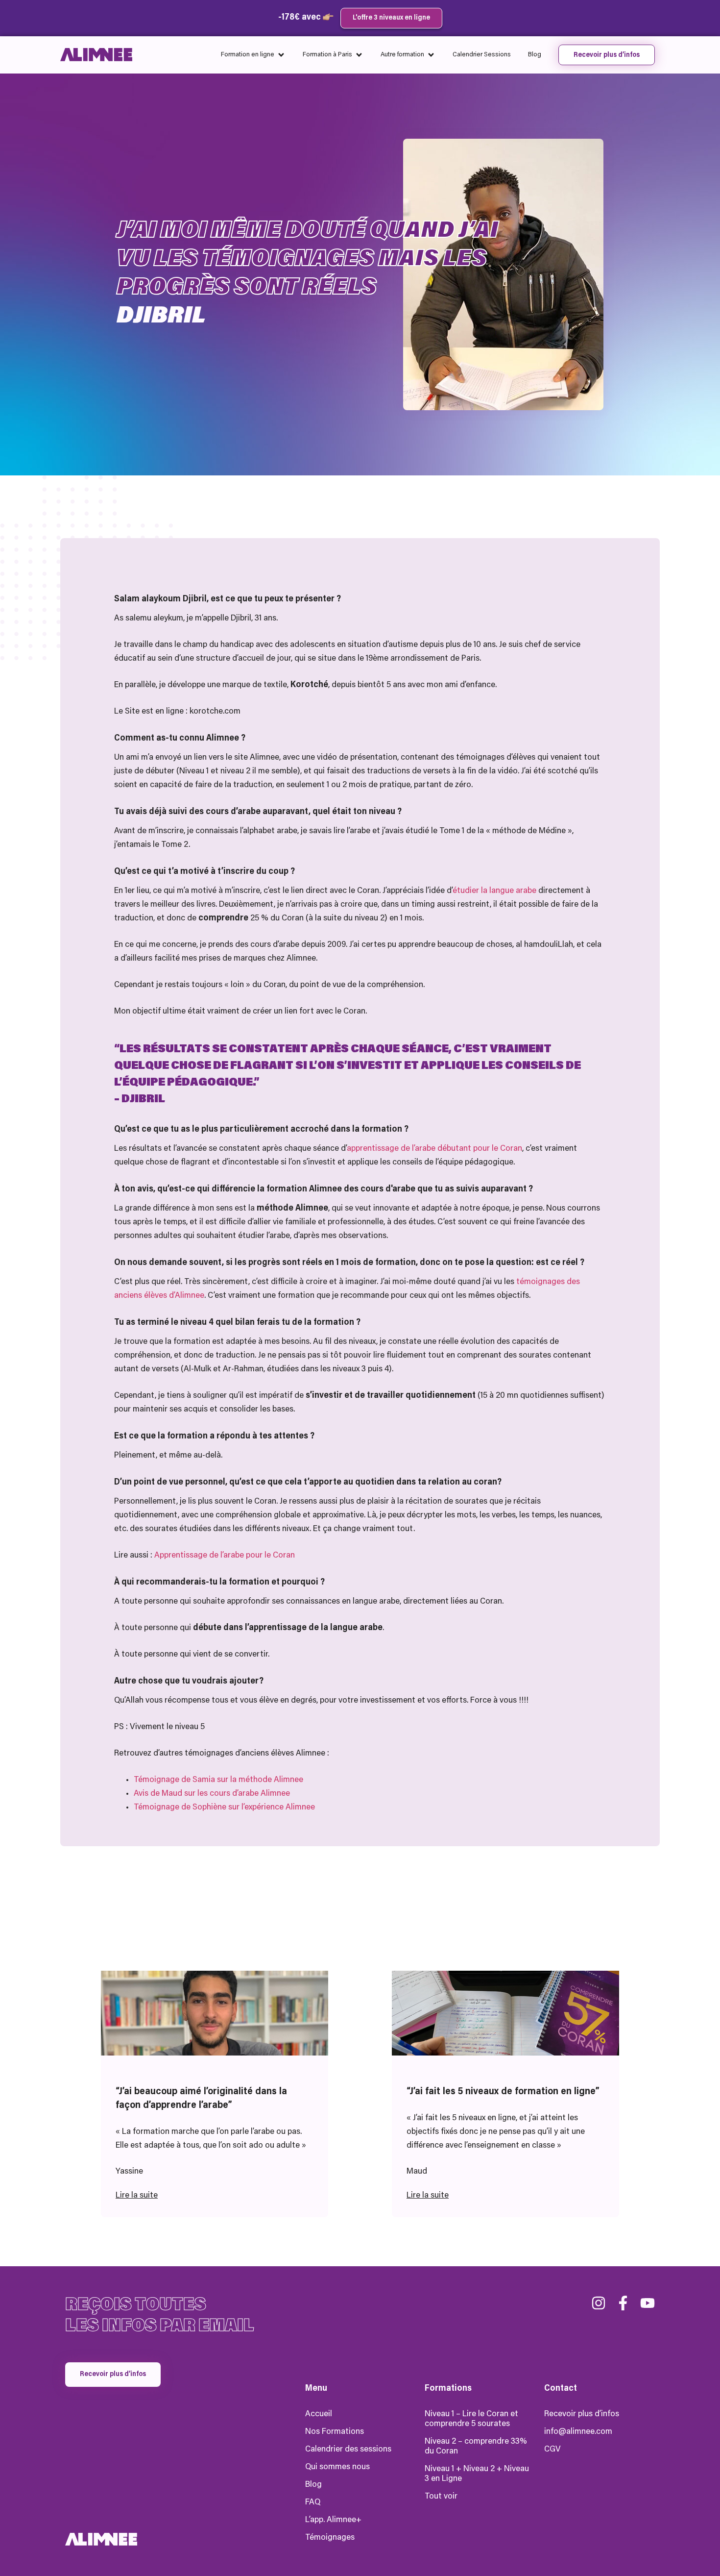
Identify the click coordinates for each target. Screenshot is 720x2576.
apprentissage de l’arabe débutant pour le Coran (434, 1149)
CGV (552, 2450)
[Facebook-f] (623, 2303)
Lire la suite (137, 2196)
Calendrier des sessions (348, 2450)
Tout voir (441, 2497)
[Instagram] (599, 2303)
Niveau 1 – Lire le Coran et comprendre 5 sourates (471, 2419)
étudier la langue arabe (494, 891)
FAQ (313, 2502)
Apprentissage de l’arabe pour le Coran (225, 1556)
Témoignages (330, 2538)
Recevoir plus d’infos (582, 2414)
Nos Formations (335, 2432)
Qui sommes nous (337, 2467)
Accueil (319, 2414)
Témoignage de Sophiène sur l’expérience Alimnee (224, 1808)
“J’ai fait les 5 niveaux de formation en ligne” (503, 2092)
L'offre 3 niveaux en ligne (391, 18)
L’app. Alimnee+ (333, 2520)
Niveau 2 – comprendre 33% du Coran (476, 2447)
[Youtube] (648, 2303)
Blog (313, 2485)
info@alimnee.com (578, 2432)
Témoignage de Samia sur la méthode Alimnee (218, 1780)
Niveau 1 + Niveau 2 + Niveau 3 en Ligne (477, 2474)
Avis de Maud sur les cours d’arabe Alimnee (212, 1794)
